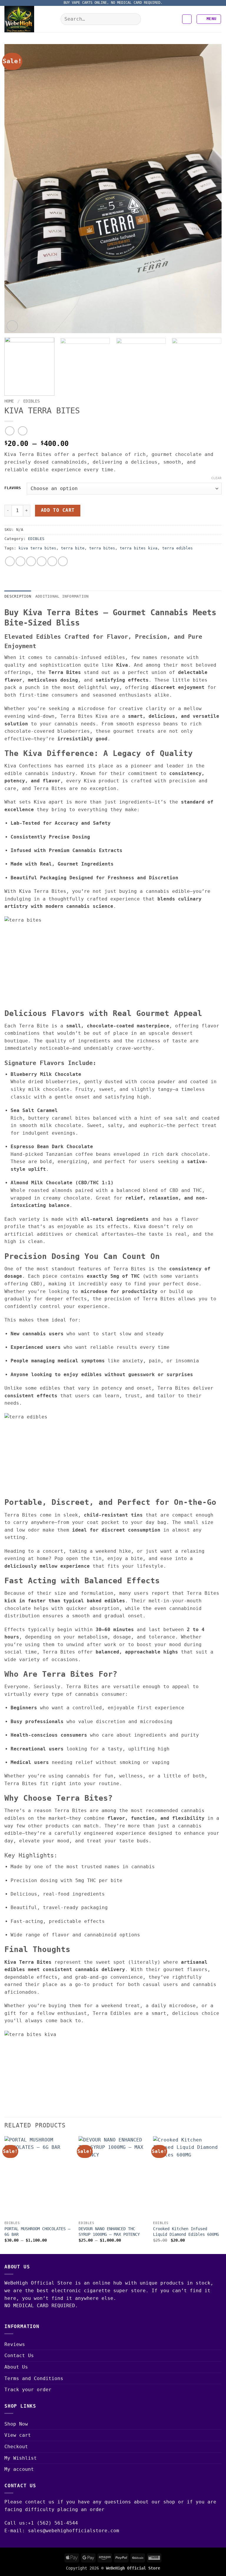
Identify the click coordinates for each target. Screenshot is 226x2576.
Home (9, 401)
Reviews (15, 2344)
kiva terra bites (37, 548)
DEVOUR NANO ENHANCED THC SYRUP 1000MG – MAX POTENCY (109, 2232)
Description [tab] (18, 596)
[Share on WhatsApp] (10, 561)
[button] (187, 19)
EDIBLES (31, 401)
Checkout (16, 2447)
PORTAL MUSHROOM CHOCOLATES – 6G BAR (37, 2232)
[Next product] (10, 431)
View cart (18, 2435)
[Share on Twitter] (31, 561)
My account (19, 2469)
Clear (216, 478)
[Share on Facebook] (20, 561)
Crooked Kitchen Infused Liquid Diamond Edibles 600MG (186, 2232)
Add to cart (58, 510)
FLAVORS (13, 488)
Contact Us (19, 2356)
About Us (16, 2367)
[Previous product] (23, 431)
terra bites (102, 548)
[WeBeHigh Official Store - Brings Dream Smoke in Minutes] (30, 19)
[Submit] (134, 19)
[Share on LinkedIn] (63, 561)
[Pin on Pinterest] (52, 561)
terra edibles (177, 548)
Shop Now (16, 2424)
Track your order (28, 2390)
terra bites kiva (139, 548)
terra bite (73, 548)
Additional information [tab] (62, 596)
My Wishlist (21, 2458)
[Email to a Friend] (42, 561)
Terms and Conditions (34, 2378)
